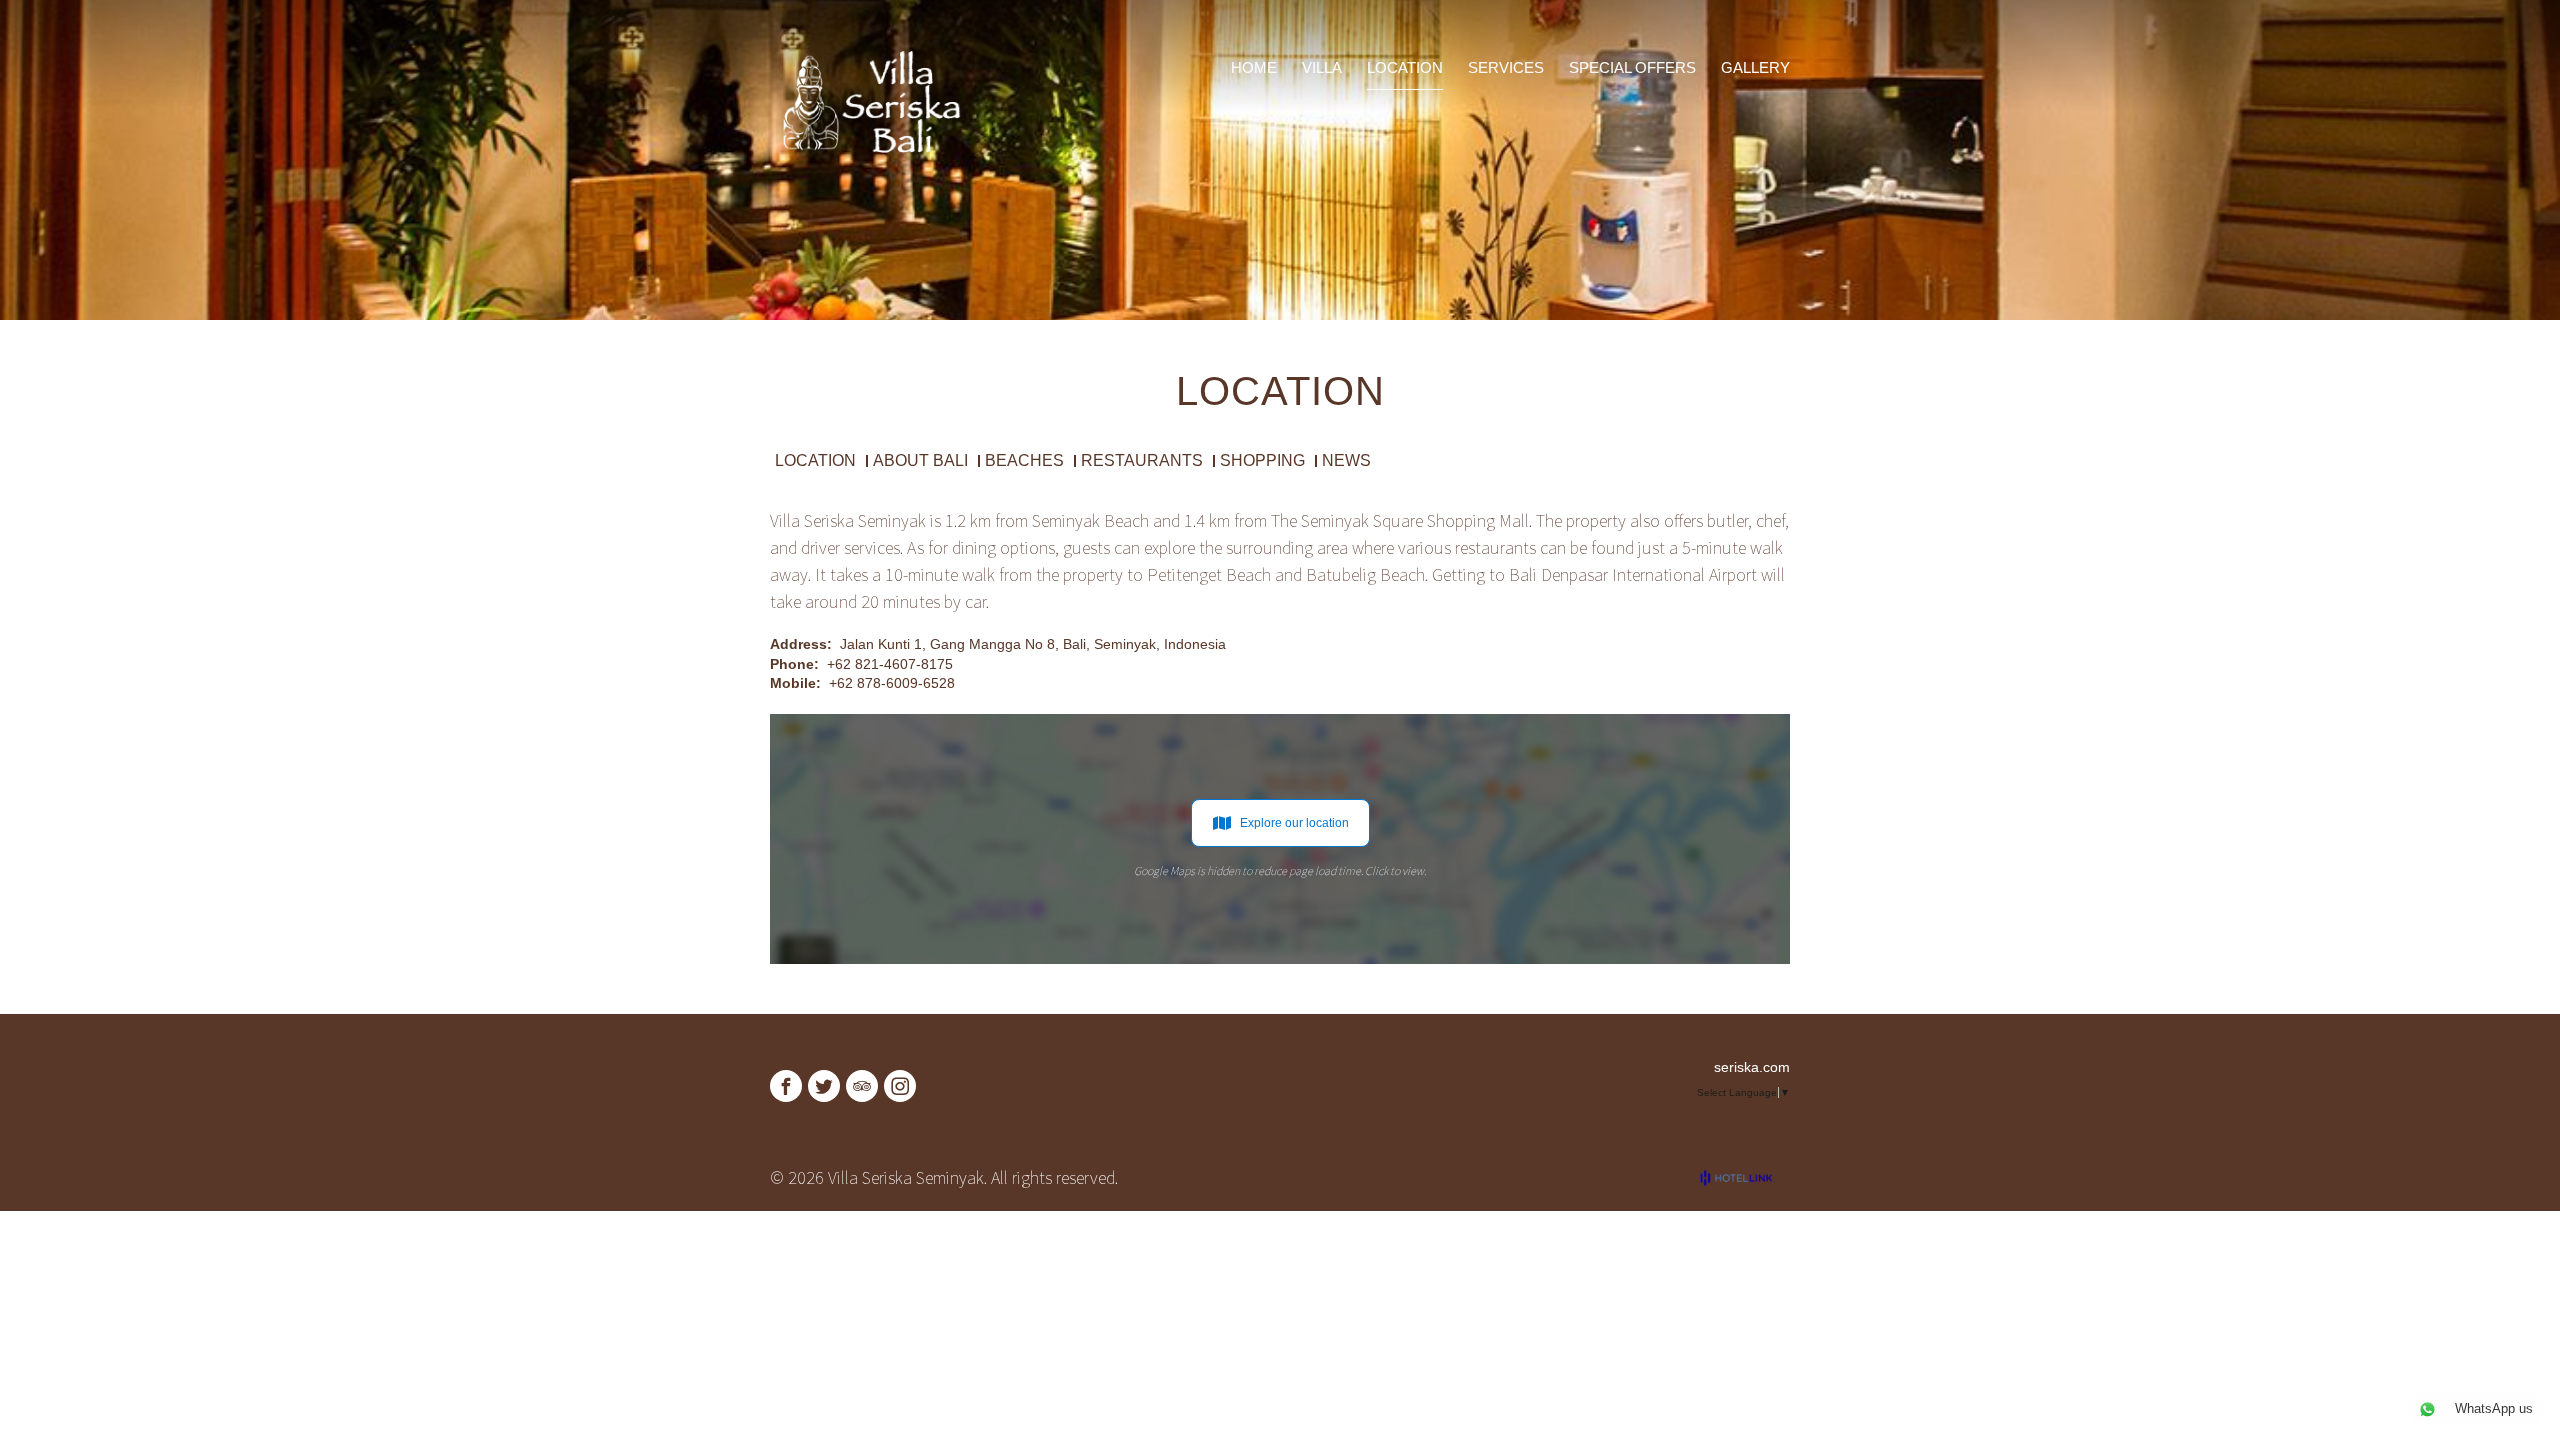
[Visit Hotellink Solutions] (1745, 1177)
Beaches (1024, 461)
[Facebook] (786, 1086)
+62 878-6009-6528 (892, 683)
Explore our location (1294, 823)
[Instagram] (900, 1086)
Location (815, 461)
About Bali (920, 461)
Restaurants (1142, 461)
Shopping (1262, 461)
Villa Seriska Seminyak (848, 520)
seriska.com (1752, 1067)
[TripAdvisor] (862, 1086)
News (1346, 461)
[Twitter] (824, 1086)
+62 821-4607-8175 (890, 664)
